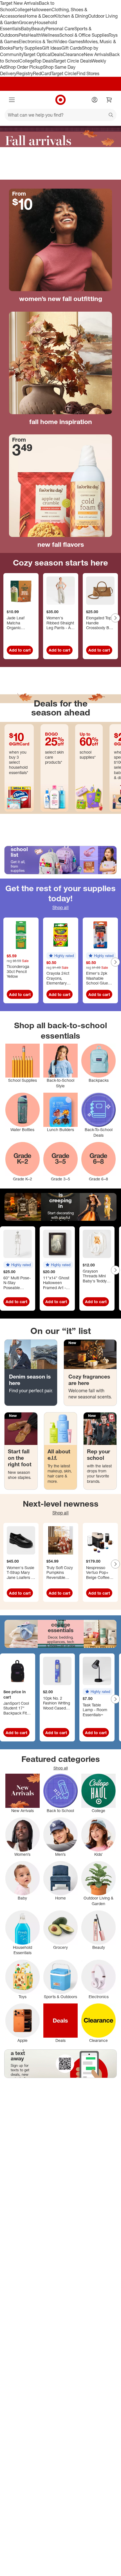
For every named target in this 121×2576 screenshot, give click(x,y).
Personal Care (60, 29)
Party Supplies (27, 48)
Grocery (27, 22)
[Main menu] (12, 100)
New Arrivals (97, 54)
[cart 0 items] (109, 100)
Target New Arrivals (19, 3)
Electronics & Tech (37, 41)
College (22, 10)
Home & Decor (40, 16)
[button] (61, 956)
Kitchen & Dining (71, 16)
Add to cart (20, 650)
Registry (25, 73)
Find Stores (88, 73)
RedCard (42, 73)
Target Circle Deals (72, 61)
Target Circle (64, 73)
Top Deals (44, 61)
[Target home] (60, 100)
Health (34, 35)
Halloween (41, 10)
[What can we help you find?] (60, 115)
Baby (26, 29)
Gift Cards (72, 48)
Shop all (60, 907)
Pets (23, 35)
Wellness (50, 35)
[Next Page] (115, 618)
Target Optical (37, 54)
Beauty (38, 29)
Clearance (73, 54)
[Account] (95, 100)
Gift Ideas (52, 48)
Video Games (69, 41)
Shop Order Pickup (24, 67)
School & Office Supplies (84, 35)
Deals (57, 54)
